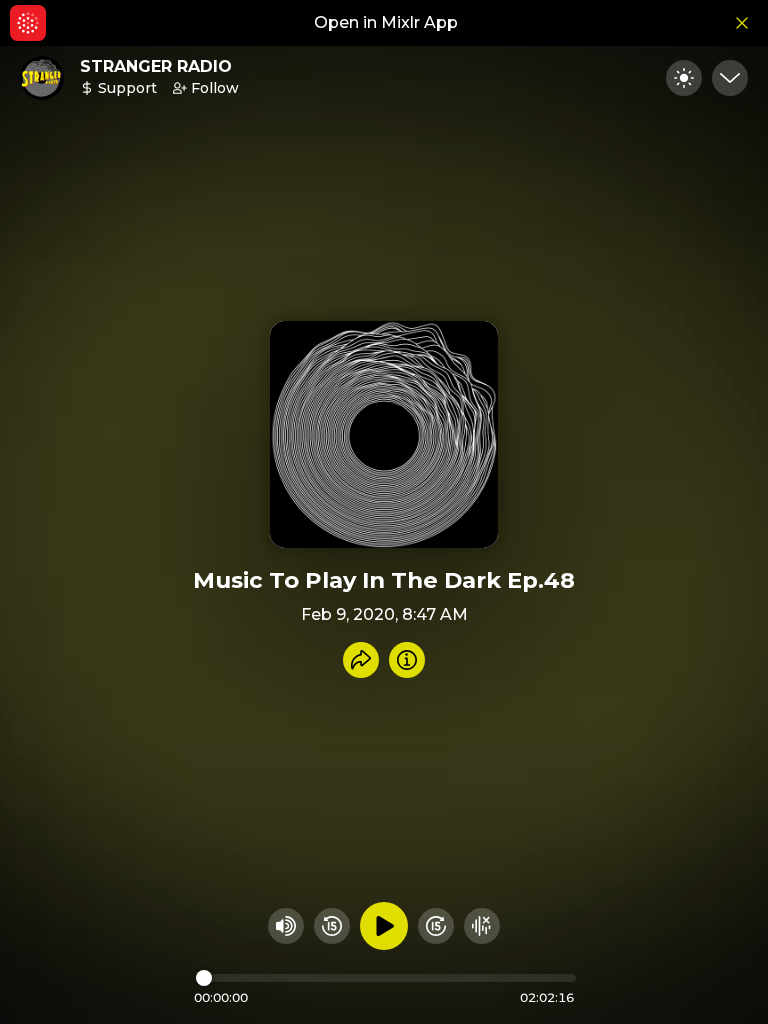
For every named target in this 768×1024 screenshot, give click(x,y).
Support (127, 88)
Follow (215, 88)
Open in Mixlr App (386, 22)
